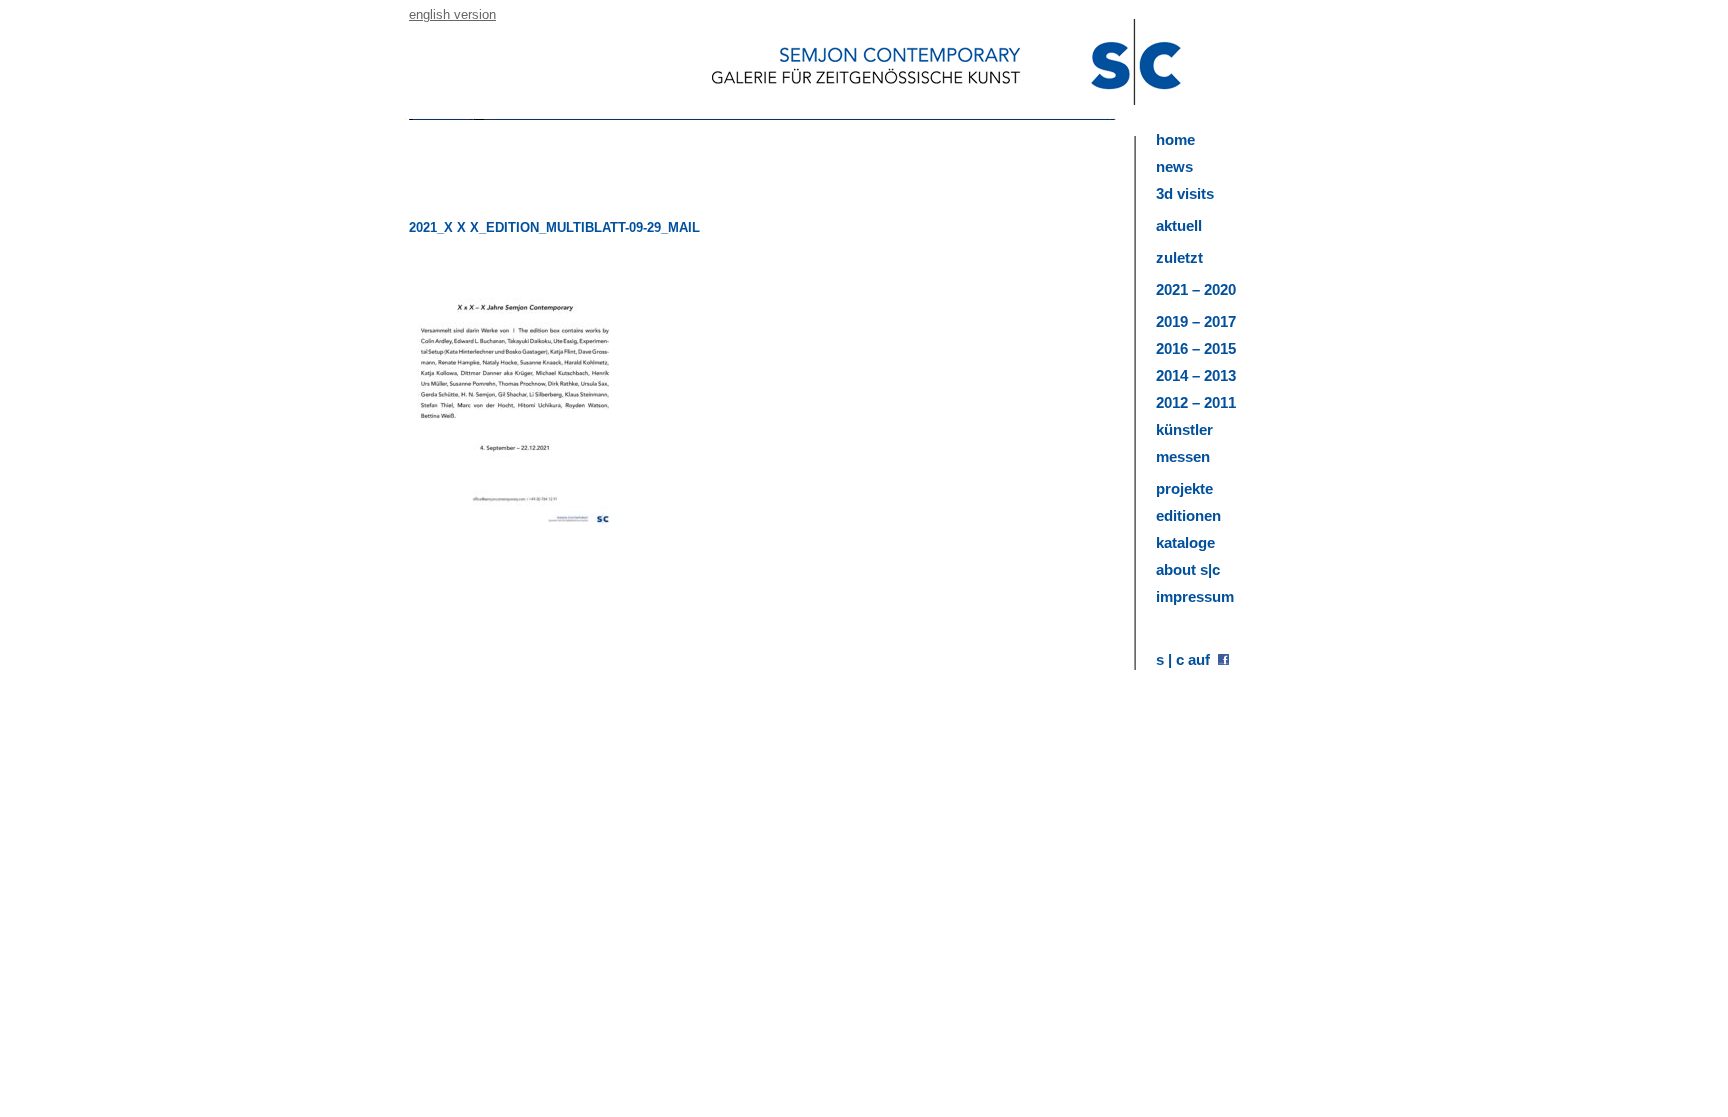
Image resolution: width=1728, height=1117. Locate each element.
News (1174, 166)
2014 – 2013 (1196, 375)
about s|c (1188, 569)
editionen (1188, 515)
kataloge (1185, 542)
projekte (1184, 488)
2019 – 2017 (1196, 321)
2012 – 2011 (1196, 402)
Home (1175, 139)
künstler (1184, 429)
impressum (1195, 596)
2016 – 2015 (1196, 348)
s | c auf (1187, 659)
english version (452, 14)
